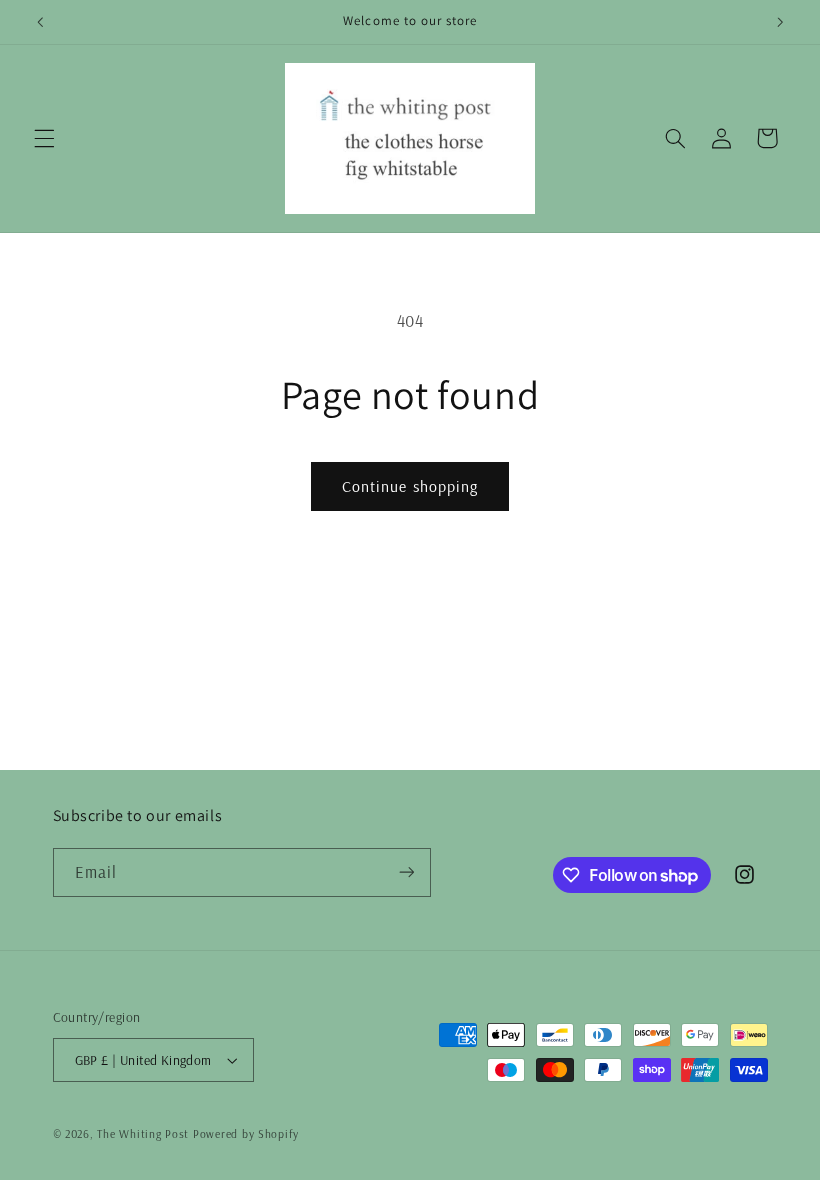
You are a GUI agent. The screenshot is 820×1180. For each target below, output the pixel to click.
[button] (44, 138)
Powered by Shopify (246, 1133)
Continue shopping (410, 486)
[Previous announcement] (40, 22)
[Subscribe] (406, 872)
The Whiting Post (143, 1133)
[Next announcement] (780, 22)
